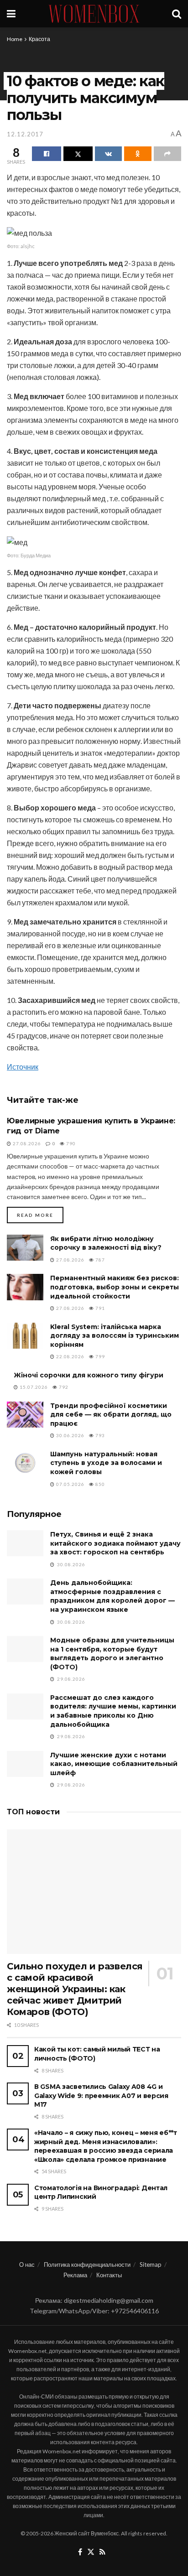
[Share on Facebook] (47, 154)
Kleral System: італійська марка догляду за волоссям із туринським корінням (115, 1336)
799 (99, 1356)
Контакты (109, 2275)
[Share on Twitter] (78, 154)
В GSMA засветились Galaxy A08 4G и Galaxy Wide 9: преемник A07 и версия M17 (101, 2096)
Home (15, 39)
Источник (23, 1067)
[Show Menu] (11, 14)
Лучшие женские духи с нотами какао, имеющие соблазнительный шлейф (114, 1764)
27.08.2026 (26, 1143)
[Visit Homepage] (94, 14)
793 (99, 1435)
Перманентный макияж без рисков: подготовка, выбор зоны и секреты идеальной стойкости (115, 1287)
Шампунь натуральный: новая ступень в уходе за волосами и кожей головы (106, 1463)
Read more (40, 1215)
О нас (27, 2264)
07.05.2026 (70, 1484)
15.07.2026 (33, 1387)
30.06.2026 (70, 1435)
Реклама (75, 2275)
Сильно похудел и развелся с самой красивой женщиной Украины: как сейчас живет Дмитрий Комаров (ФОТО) (75, 1989)
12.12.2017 (25, 134)
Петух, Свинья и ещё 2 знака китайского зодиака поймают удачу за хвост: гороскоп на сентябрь (115, 1543)
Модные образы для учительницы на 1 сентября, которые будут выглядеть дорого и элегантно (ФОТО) (112, 1654)
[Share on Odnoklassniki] (138, 154)
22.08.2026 (70, 1356)
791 (99, 1308)
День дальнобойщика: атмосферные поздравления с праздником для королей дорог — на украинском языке (112, 1596)
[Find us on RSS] (102, 2552)
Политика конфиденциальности (87, 2264)
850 (99, 1484)
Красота (39, 39)
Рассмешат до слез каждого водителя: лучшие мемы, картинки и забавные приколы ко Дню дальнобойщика (113, 1711)
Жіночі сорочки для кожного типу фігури (89, 1375)
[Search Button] (177, 14)
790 (70, 1143)
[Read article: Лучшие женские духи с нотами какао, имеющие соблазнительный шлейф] (25, 1764)
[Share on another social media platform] (167, 154)
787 (99, 1260)
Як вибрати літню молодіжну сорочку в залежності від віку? (106, 1243)
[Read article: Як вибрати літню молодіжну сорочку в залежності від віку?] (25, 1248)
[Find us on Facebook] (80, 2552)
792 (63, 1387)
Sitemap (151, 2264)
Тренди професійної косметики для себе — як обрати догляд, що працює (111, 1415)
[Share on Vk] (109, 154)
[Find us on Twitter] (91, 2552)
